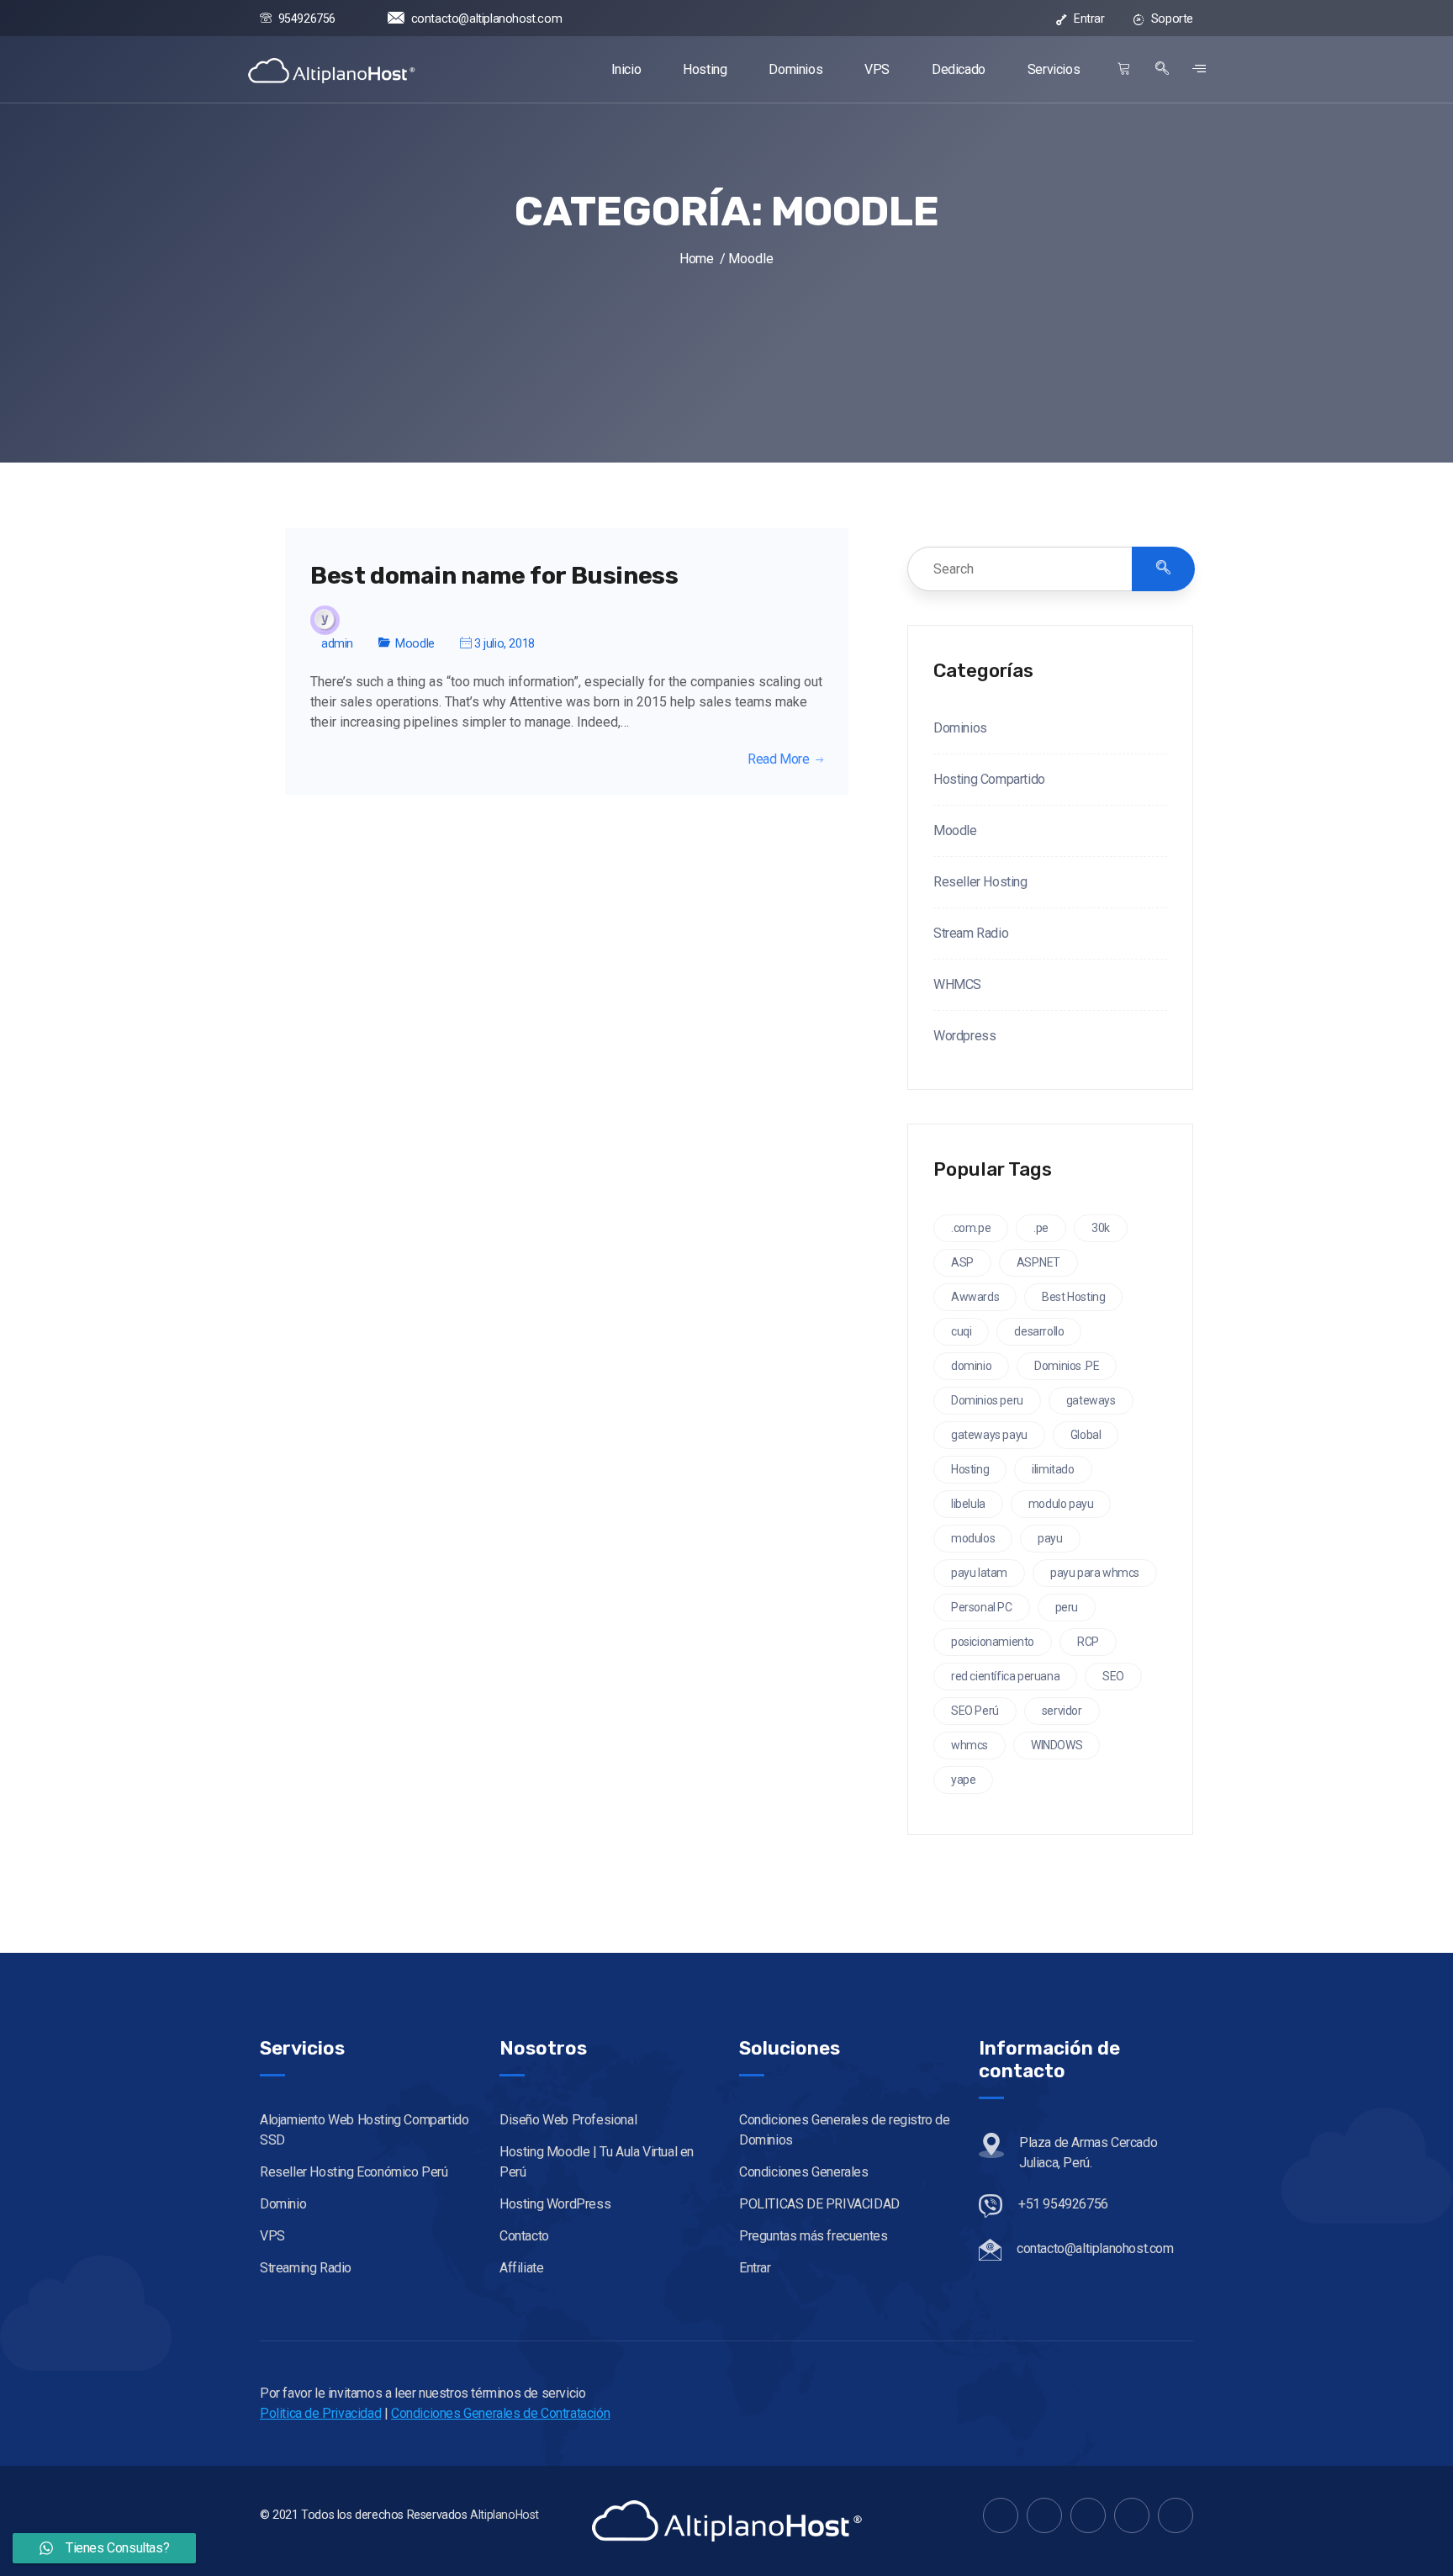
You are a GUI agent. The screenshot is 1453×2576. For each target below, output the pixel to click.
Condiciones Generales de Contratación (500, 2413)
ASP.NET (1038, 1262)
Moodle (415, 643)
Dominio (283, 2204)
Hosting (705, 69)
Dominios (795, 69)
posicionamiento (993, 1642)
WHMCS (957, 984)
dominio (971, 1366)
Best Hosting (1073, 1297)
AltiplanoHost (505, 2515)
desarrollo (1039, 1331)
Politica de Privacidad (320, 2413)
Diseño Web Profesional (568, 2120)
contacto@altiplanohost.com (486, 19)
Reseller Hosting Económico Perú (354, 2172)
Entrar (1087, 19)
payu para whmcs (1095, 1573)
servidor (1062, 1711)
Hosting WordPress (555, 2204)
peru (1067, 1607)
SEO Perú (975, 1711)
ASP (962, 1262)
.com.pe (971, 1228)
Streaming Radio (306, 2268)
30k (1101, 1228)
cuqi (961, 1331)
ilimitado (1053, 1469)
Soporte (1170, 19)
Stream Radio (971, 933)
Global (1086, 1435)
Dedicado (959, 69)
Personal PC (982, 1607)
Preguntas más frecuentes (813, 2236)
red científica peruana (1005, 1676)
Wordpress (964, 1036)
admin (337, 643)
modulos (973, 1538)
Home (696, 259)
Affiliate (521, 2268)
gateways (1091, 1400)
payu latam (979, 1573)
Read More (778, 759)
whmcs (970, 1745)
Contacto (524, 2236)
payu (1050, 1538)
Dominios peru (987, 1400)
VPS (877, 69)
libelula (968, 1504)
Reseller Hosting (980, 882)
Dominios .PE (1067, 1366)
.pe (1041, 1228)
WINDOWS (1057, 1745)
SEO (1113, 1676)
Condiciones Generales (804, 2172)
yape (963, 1780)
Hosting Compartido (989, 779)
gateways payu (989, 1435)
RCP (1088, 1642)
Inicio (626, 69)
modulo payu (1061, 1504)
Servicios (1054, 69)
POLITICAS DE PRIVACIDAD (819, 2204)
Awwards (975, 1297)
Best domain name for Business (494, 576)
